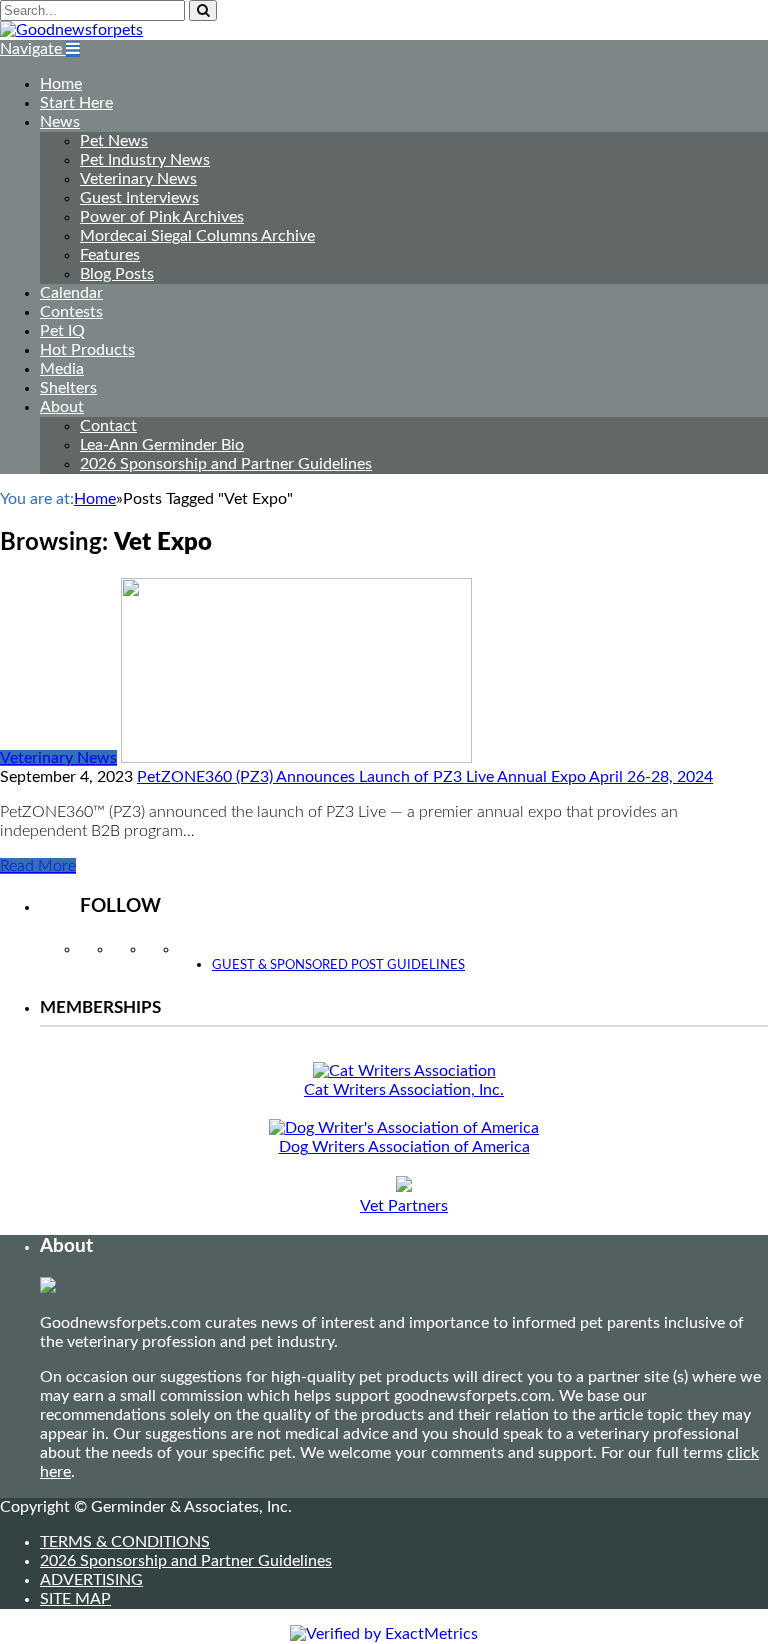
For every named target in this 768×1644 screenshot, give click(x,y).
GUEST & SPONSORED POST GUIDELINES (338, 965)
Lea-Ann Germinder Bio (162, 445)
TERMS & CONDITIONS (125, 1542)
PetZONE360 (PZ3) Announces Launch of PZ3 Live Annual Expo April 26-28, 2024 (425, 777)
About (62, 407)
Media (62, 369)
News (60, 122)
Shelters (68, 388)
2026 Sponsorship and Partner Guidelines (226, 464)
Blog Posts (117, 274)
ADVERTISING (91, 1580)
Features (110, 255)
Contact (108, 426)
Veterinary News (138, 179)
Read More (38, 866)
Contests (71, 312)
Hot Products (87, 350)
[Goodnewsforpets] (71, 30)
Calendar (71, 293)
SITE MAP (75, 1599)
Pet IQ (62, 331)
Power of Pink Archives (162, 217)
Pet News (114, 141)
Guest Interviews (139, 198)
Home (61, 84)
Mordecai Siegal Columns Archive (197, 236)
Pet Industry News (145, 160)
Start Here (76, 103)
